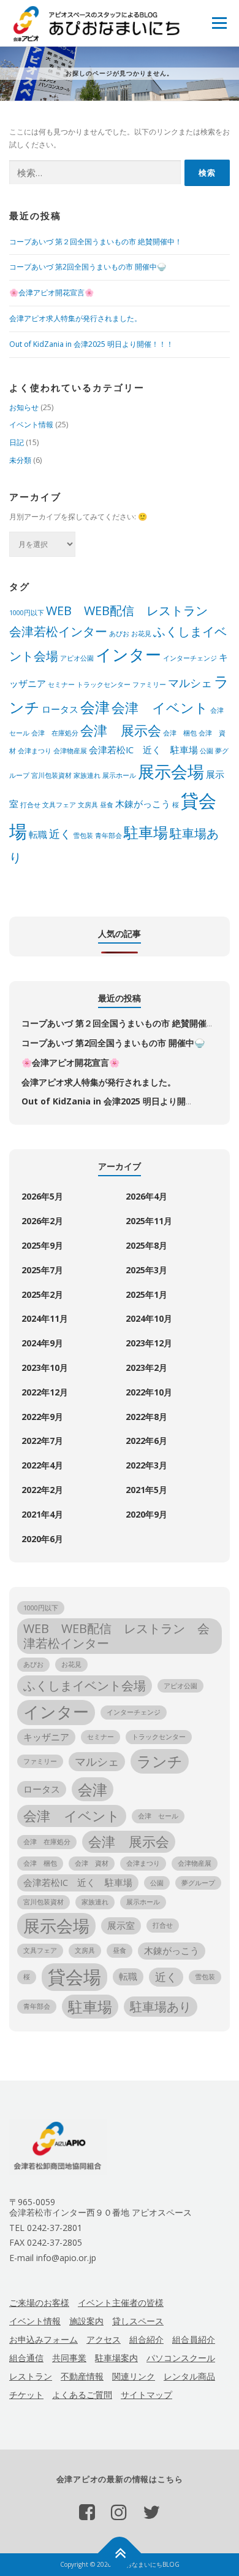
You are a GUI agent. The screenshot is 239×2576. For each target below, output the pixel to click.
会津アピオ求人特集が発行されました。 (75, 318)
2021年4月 (42, 1514)
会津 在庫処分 (55, 733)
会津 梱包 (180, 733)
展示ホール (119, 775)
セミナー (61, 685)
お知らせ (24, 407)
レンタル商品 (189, 2376)
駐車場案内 (116, 2358)
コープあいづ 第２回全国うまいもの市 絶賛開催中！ (96, 242)
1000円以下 (27, 613)
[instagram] (119, 2512)
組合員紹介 (194, 2339)
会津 (95, 707)
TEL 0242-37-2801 (46, 2228)
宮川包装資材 (51, 775)
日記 (17, 442)
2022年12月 (45, 1392)
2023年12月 (149, 1343)
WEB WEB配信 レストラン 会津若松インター (116, 1636)
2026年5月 (42, 1196)
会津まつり (35, 751)
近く (60, 834)
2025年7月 (42, 1270)
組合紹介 (146, 2339)
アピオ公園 (77, 658)
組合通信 (26, 2358)
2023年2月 (146, 1368)
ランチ (160, 1761)
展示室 (121, 1925)
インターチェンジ (190, 658)
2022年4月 (42, 1465)
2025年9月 (42, 1245)
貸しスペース (138, 2321)
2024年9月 (42, 1343)
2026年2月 (42, 1221)
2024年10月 (149, 1318)
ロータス (60, 709)
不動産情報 (82, 2376)
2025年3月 (146, 1270)
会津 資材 (92, 1863)
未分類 (20, 460)
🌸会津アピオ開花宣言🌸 (51, 293)
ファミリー (149, 685)
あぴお (119, 634)
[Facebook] (87, 2512)
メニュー (219, 23)
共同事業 (69, 2358)
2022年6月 (146, 1441)
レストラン (31, 2376)
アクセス (104, 2339)
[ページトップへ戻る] (120, 2554)
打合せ (30, 805)
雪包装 (83, 836)
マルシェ (190, 683)
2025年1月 (146, 1294)
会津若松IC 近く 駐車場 (143, 750)
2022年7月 (42, 1441)
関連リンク (134, 2376)
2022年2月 (42, 1490)
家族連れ (87, 775)
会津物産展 (70, 751)
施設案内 (86, 2321)
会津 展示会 (121, 730)
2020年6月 (42, 1539)
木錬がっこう (143, 804)
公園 (207, 751)
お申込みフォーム (44, 2339)
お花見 (141, 634)
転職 (38, 834)
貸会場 (74, 1977)
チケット (26, 2395)
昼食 (107, 805)
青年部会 (108, 836)
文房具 (88, 805)
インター (128, 655)
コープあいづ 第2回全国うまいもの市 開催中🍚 (88, 267)
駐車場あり (161, 2007)
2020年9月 (146, 1514)
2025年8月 (146, 1245)
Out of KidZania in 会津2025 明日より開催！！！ (91, 344)
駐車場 (146, 832)
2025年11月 (149, 1221)
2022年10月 (149, 1392)
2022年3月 (146, 1465)
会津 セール (158, 1816)
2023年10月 (45, 1368)
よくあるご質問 (82, 2395)
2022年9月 (42, 1417)
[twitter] (151, 2512)
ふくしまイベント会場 (85, 1686)
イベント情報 (31, 425)
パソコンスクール (181, 2358)
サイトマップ (146, 2395)
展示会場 (171, 771)
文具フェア (59, 805)
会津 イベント (160, 708)
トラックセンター (104, 685)
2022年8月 (146, 1417)
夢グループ (198, 1883)
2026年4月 (146, 1196)
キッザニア (46, 1737)
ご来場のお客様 (39, 2302)
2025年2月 (42, 1294)
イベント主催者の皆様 (121, 2302)
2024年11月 (45, 1318)
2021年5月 (146, 1490)
